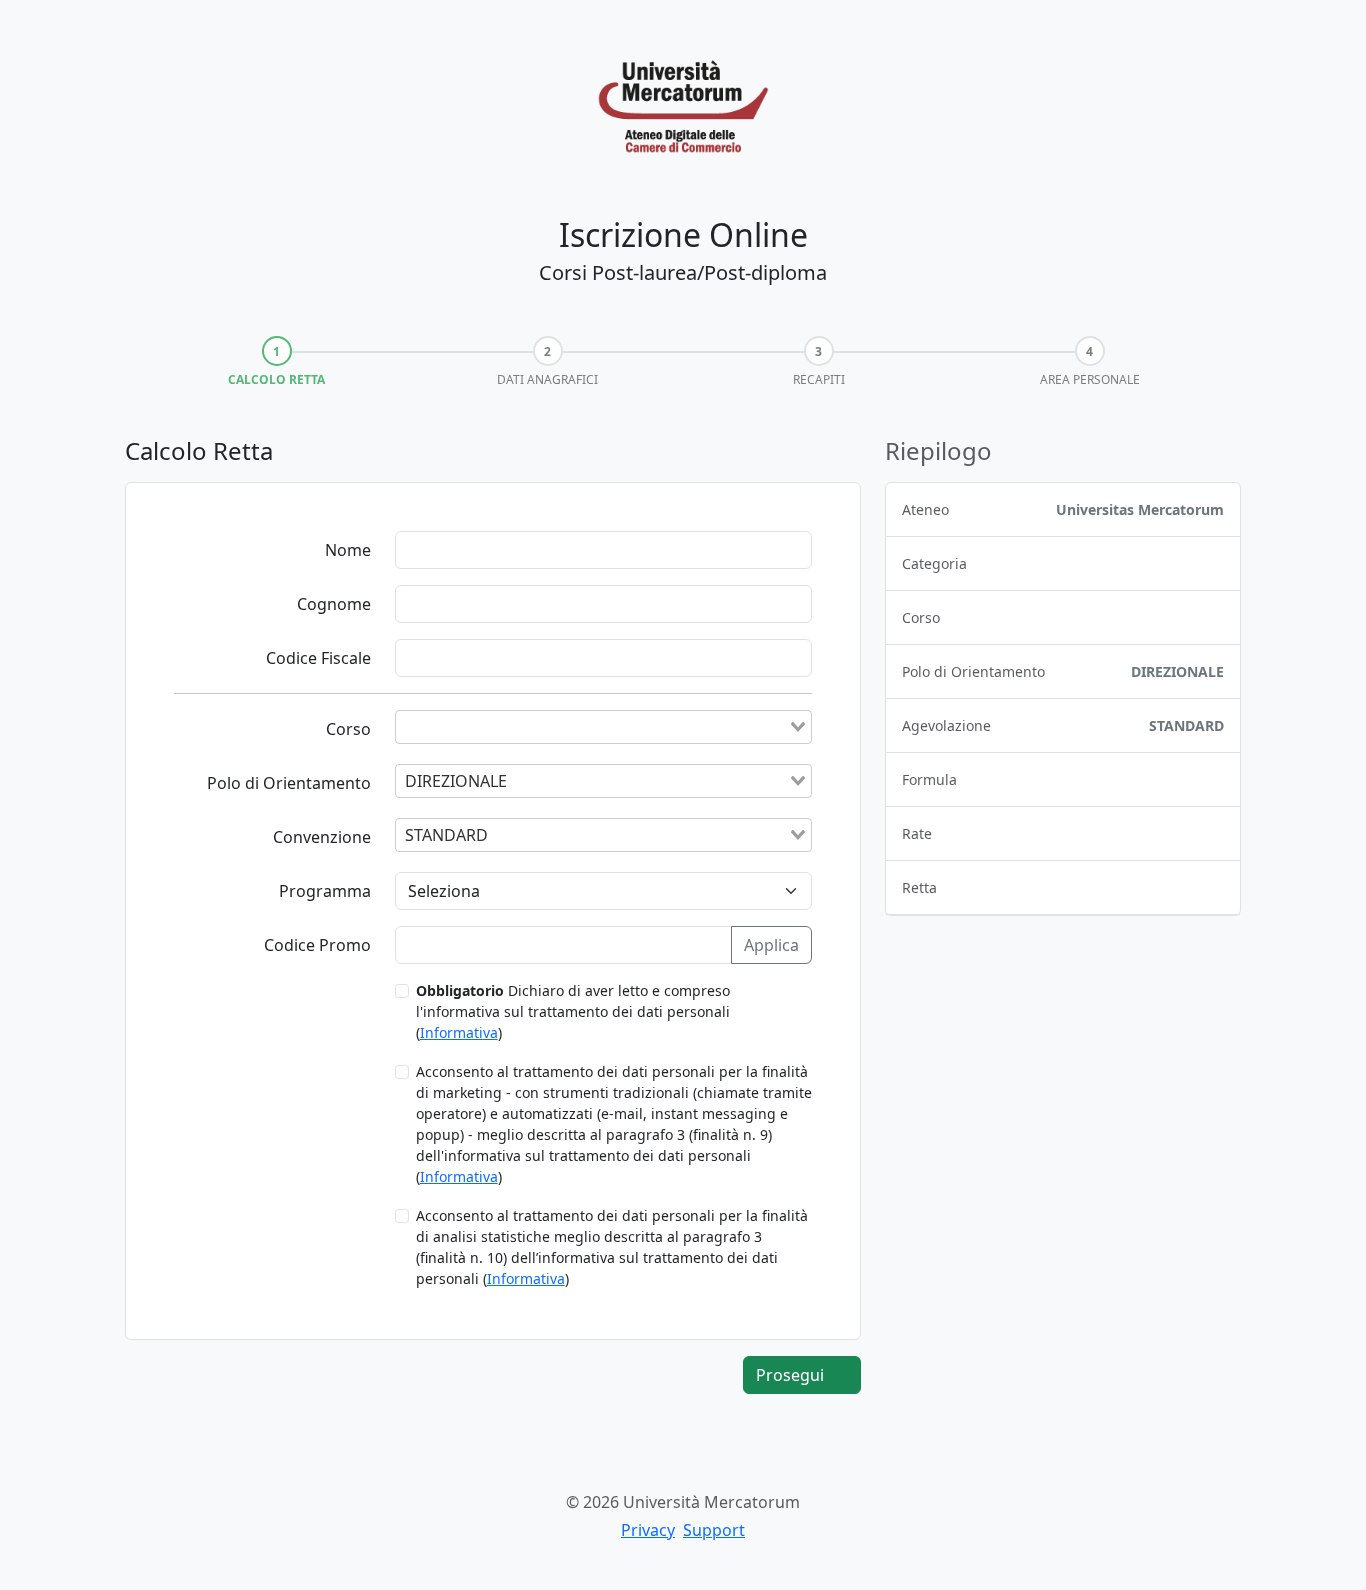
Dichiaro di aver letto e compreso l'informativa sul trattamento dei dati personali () (573, 1011)
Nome (348, 550)
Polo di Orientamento (289, 783)
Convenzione (322, 837)
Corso (348, 729)
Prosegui (792, 1375)
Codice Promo (317, 945)
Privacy (648, 1530)
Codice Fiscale (318, 658)
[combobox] (603, 727)
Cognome (334, 604)
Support (714, 1530)
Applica (771, 945)
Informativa (459, 1032)
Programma (325, 891)
